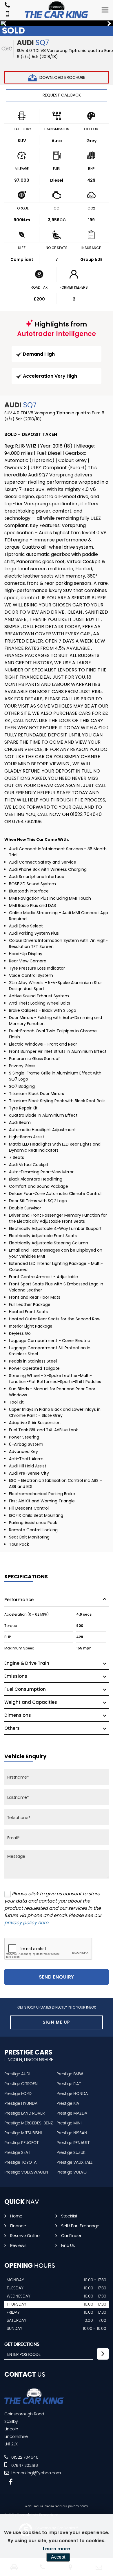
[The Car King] (57, 10)
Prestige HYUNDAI (21, 2104)
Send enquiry (57, 1977)
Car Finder (71, 2236)
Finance (18, 2226)
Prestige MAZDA (72, 2113)
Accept (58, 2557)
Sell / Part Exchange (80, 2226)
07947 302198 (24, 2466)
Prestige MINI (69, 2123)
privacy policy (78, 2506)
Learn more (57, 2549)
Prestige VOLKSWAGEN (26, 2172)
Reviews (18, 2246)
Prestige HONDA (72, 2094)
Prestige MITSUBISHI (23, 2133)
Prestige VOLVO (72, 2172)
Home (16, 2216)
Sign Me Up (57, 2022)
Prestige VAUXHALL (74, 2163)
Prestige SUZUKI (71, 2153)
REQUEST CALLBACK (62, 95)
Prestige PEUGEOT (21, 2143)
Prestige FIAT (69, 2084)
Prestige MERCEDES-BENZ (29, 2123)
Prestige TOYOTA (20, 2163)
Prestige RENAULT (73, 2143)
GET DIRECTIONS (22, 2344)
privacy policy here (26, 1923)
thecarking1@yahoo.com (35, 2473)
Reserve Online (25, 2236)
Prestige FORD (18, 2094)
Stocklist (69, 2216)
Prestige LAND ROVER (24, 2113)
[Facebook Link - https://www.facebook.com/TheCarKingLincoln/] (11, 2482)
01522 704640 (24, 2458)
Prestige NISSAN (72, 2133)
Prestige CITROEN (21, 2084)
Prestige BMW (70, 2074)
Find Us (68, 2246)
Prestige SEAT (17, 2153)
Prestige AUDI (17, 2074)
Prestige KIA (68, 2104)
